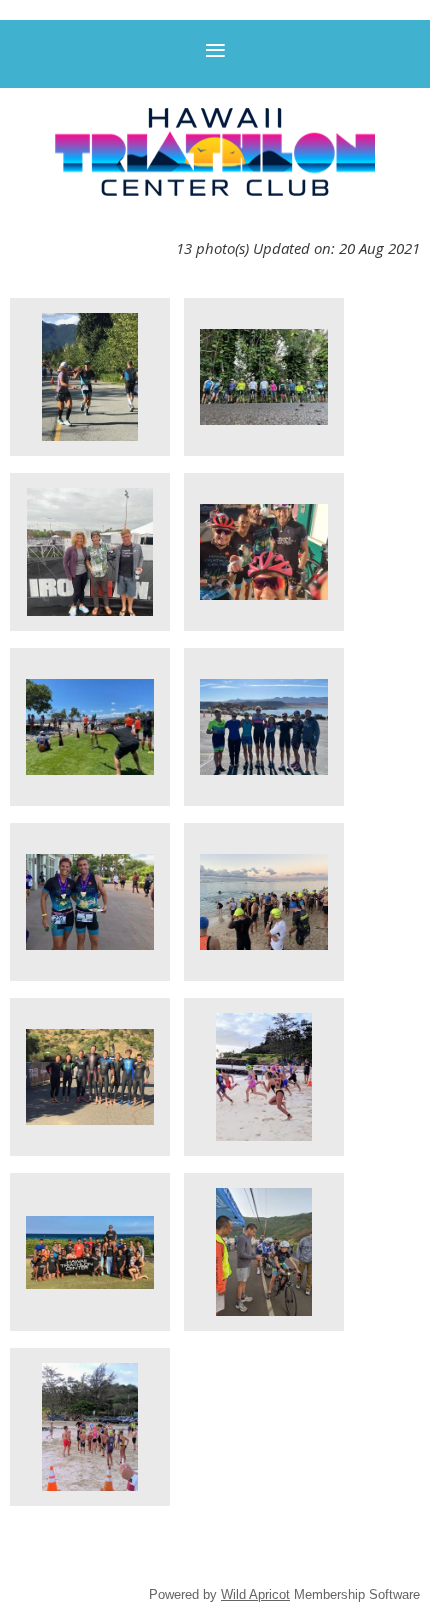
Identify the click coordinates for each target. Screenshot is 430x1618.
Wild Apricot (255, 1594)
